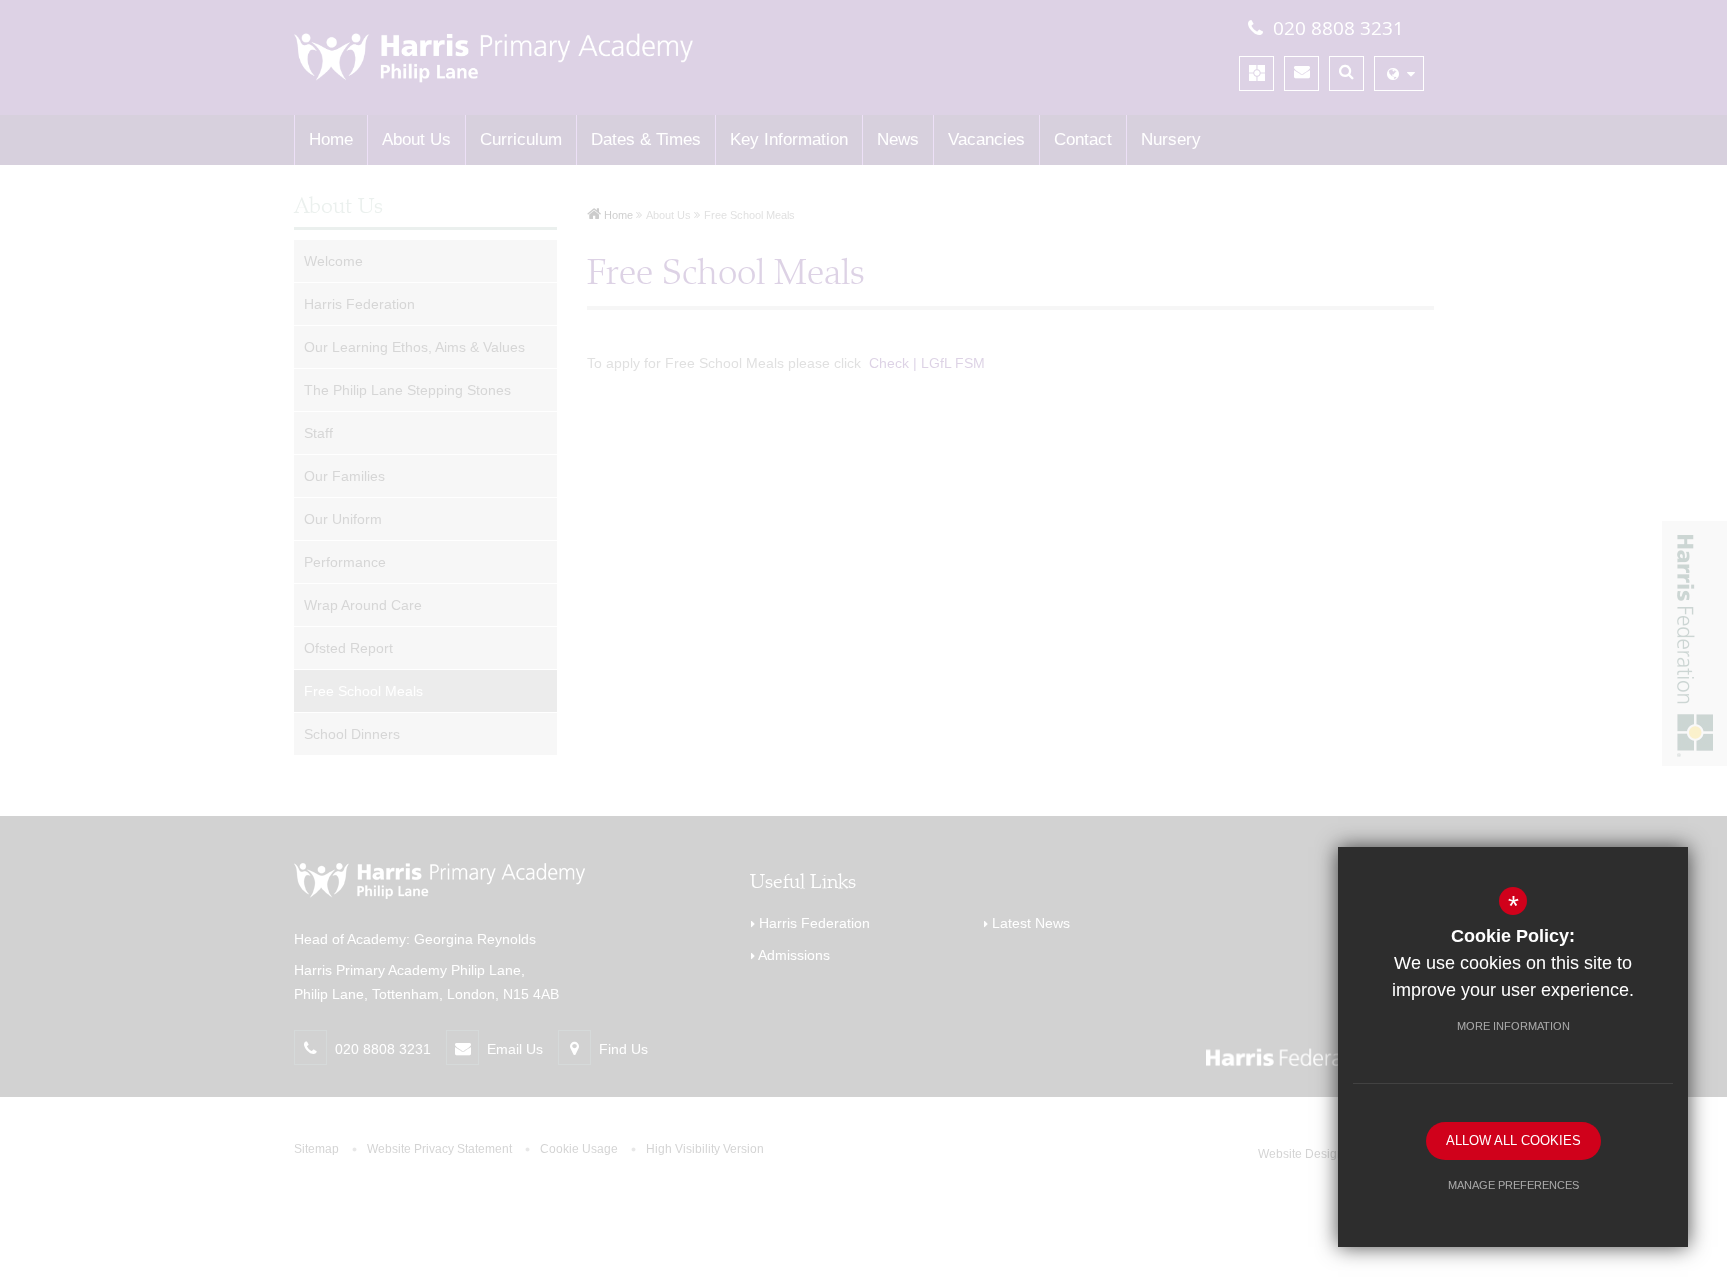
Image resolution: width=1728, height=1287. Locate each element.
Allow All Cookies (1513, 1140)
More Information (1513, 1026)
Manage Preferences (1513, 1185)
